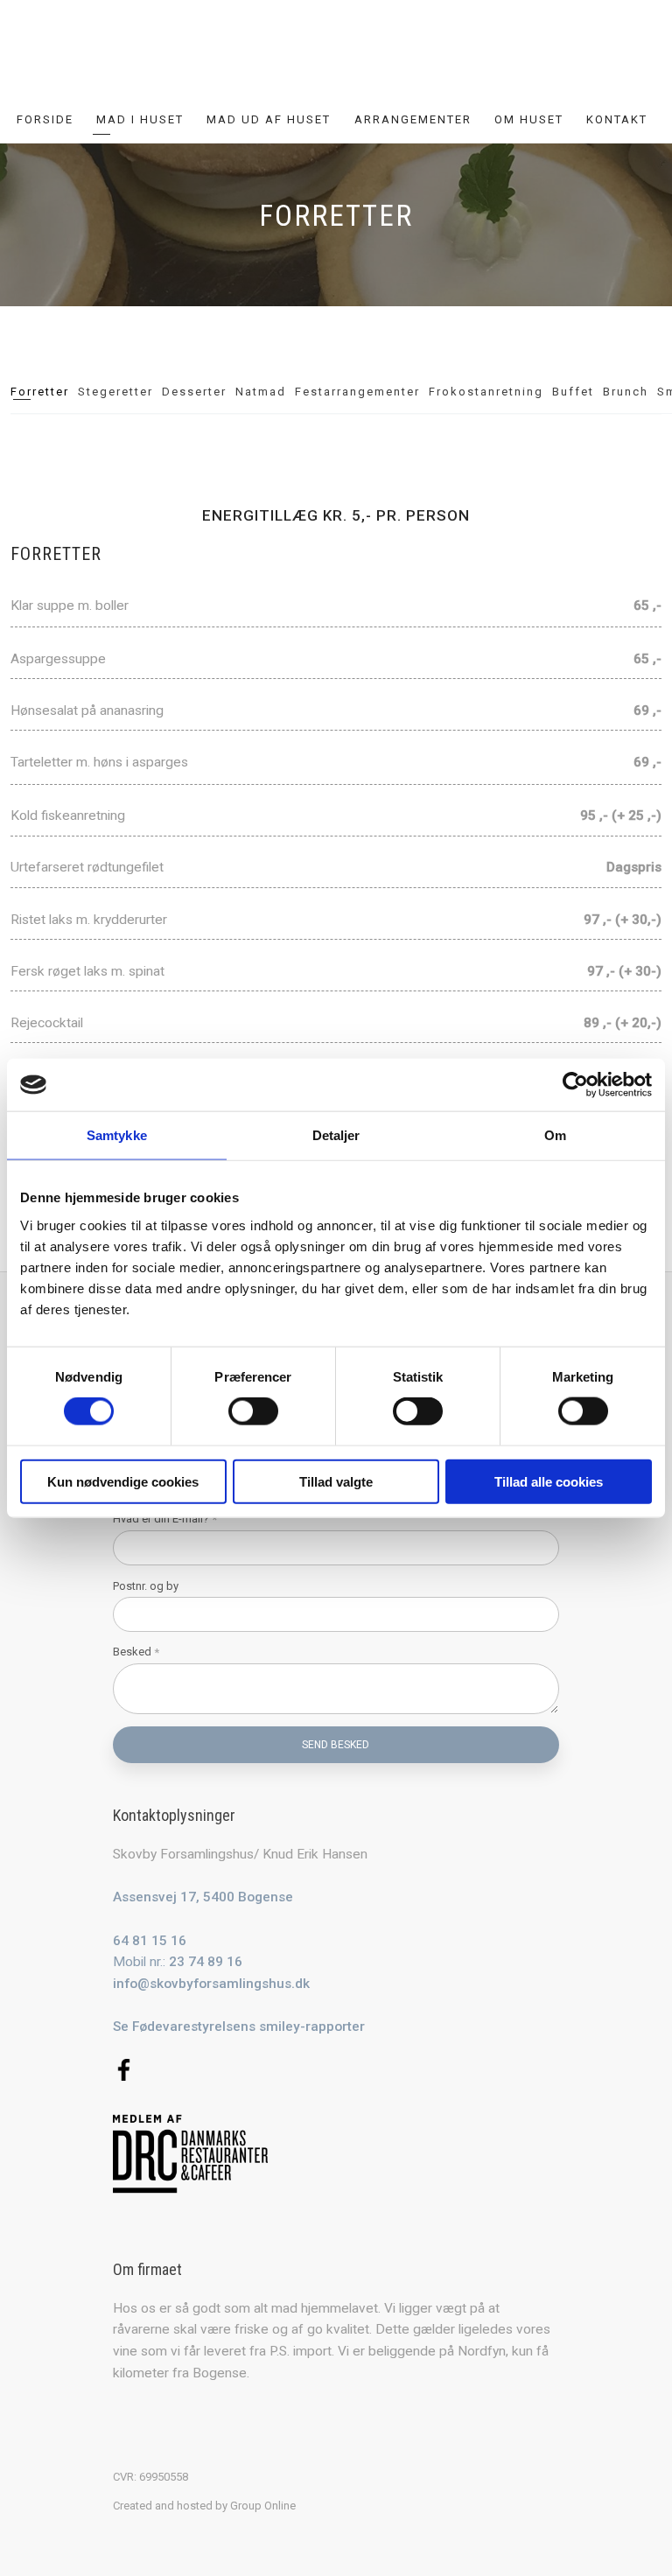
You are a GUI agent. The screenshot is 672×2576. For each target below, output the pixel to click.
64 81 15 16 (150, 1941)
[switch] (253, 1411)
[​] (336, 2070)
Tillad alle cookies (549, 1481)
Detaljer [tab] (336, 1135)
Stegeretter (115, 392)
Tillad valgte (336, 1481)
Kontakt (617, 119)
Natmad (261, 392)
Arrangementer (413, 119)
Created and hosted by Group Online (204, 2506)
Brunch (626, 392)
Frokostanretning (486, 392)
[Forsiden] (336, 55)
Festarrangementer (357, 392)
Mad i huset (140, 119)
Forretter (40, 392)
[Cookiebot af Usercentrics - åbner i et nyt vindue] (575, 1085)
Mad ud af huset (269, 119)
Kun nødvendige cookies (123, 1481)
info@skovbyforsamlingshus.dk (211, 1984)
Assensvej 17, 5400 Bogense (203, 1897)
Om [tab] (555, 1135)
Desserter (194, 392)
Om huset (529, 119)
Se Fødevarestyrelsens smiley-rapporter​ (239, 2026)
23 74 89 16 (206, 1962)
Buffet (573, 392)
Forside (45, 119)
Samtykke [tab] (117, 1135)
